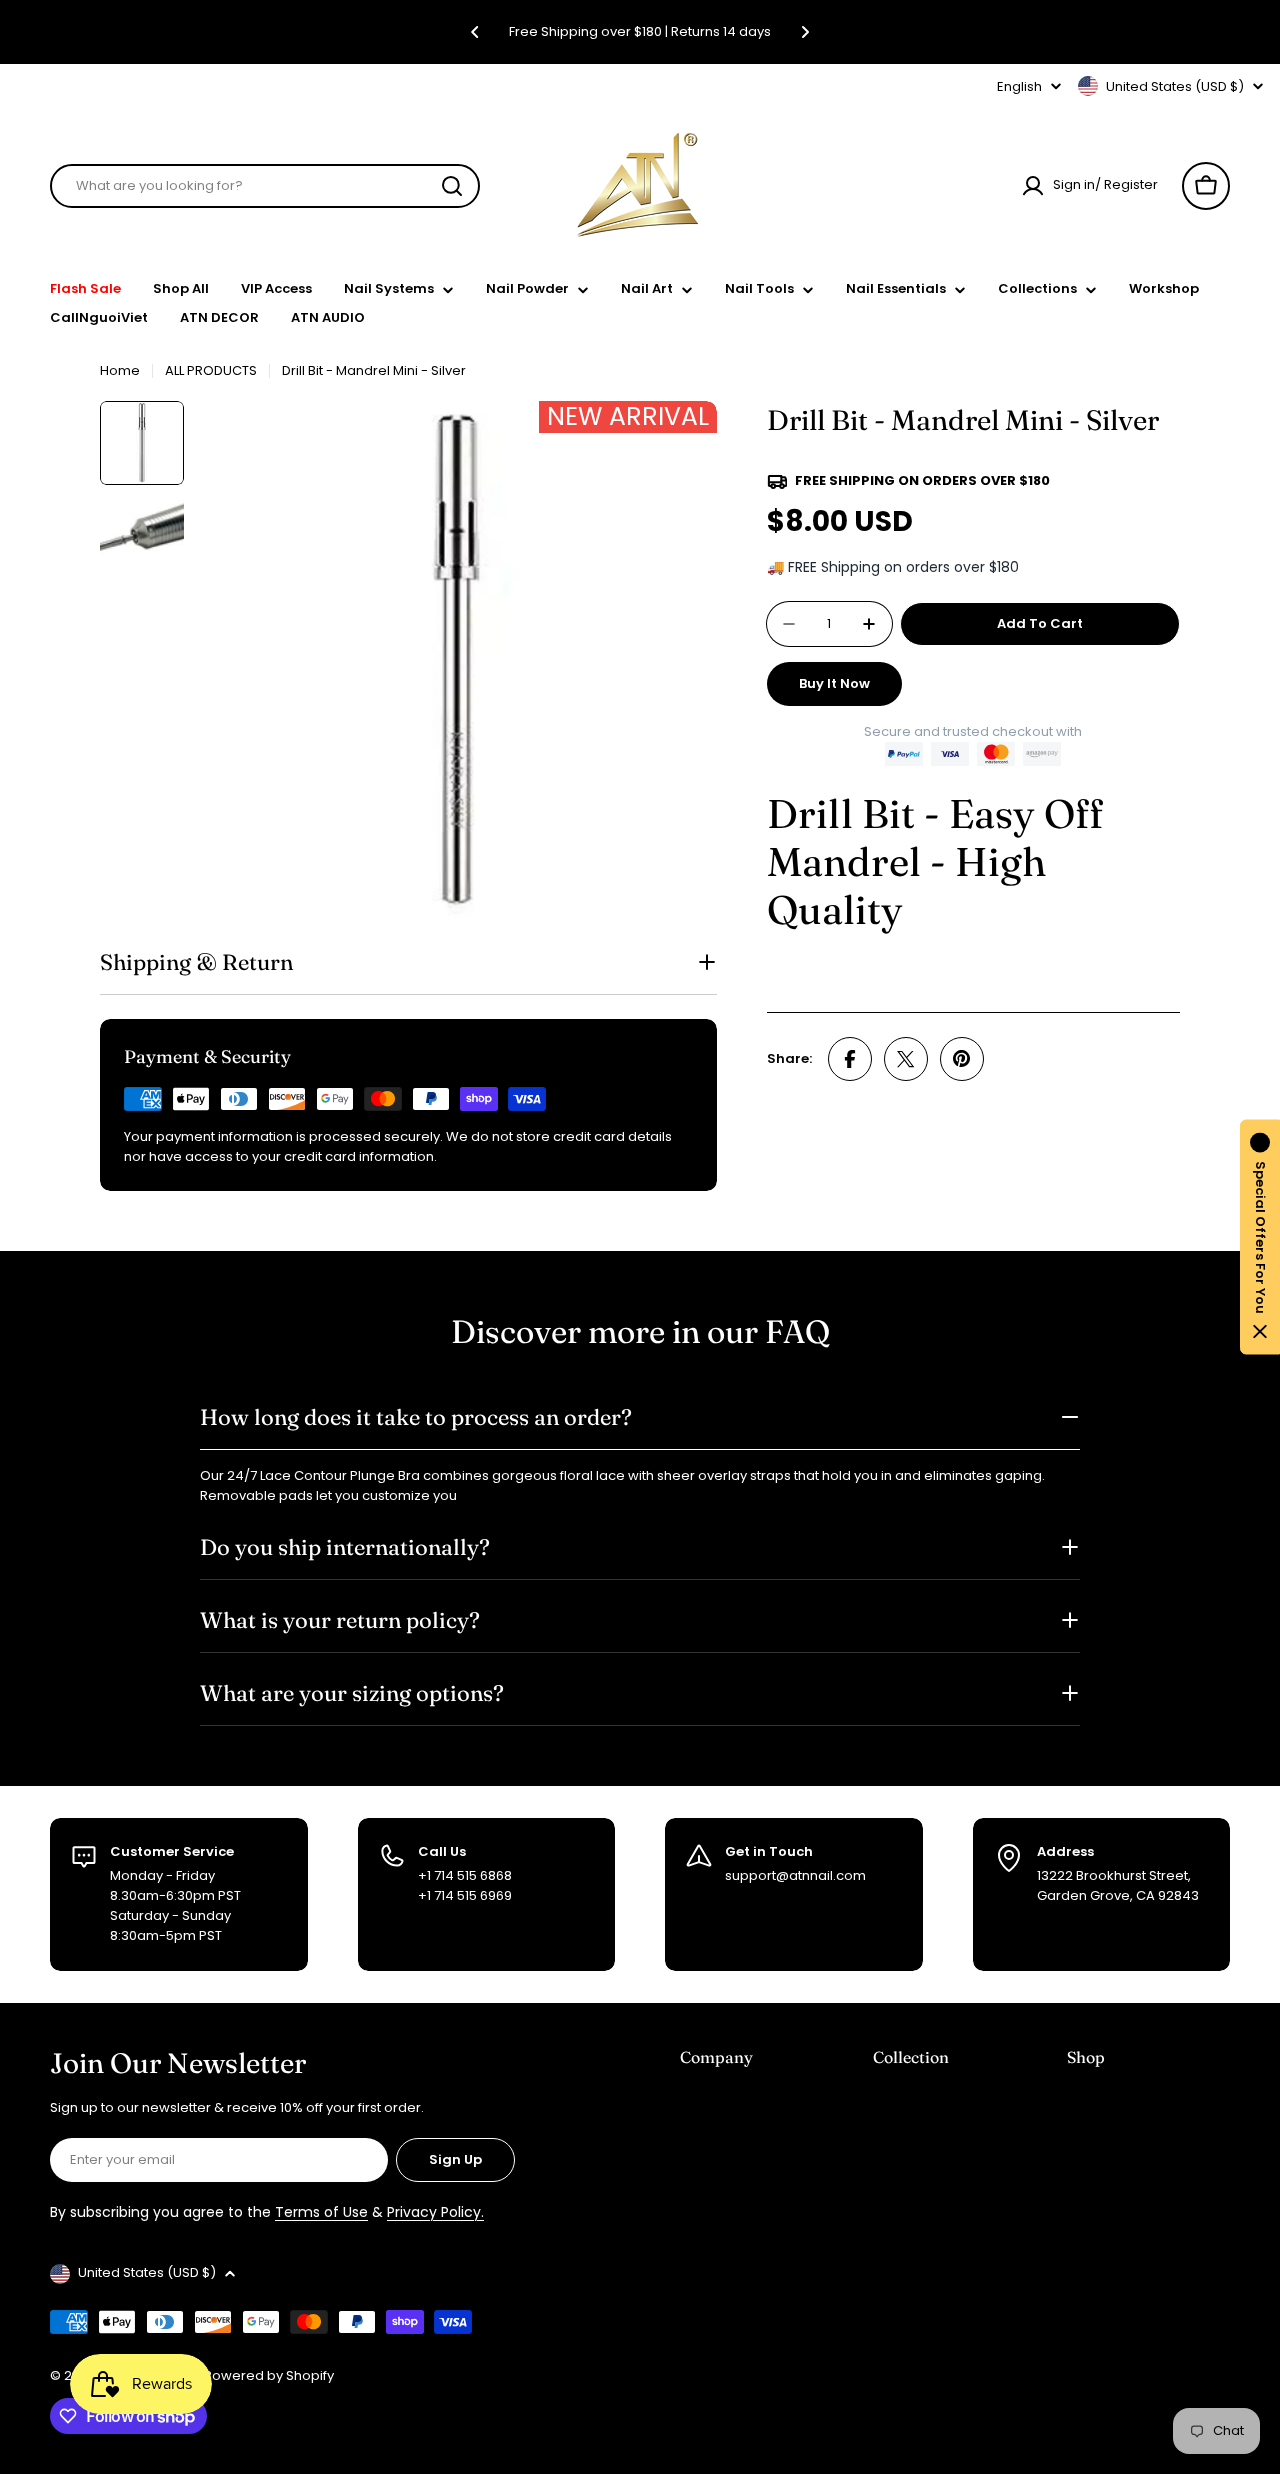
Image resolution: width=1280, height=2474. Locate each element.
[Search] (452, 186)
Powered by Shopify (269, 2375)
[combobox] (265, 186)
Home (120, 370)
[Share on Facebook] (850, 1059)
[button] (475, 32)
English (1019, 86)
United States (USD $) (1175, 86)
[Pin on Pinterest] (962, 1059)
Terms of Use (321, 2212)
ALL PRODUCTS (211, 370)
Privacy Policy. (435, 2212)
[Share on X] (906, 1059)
